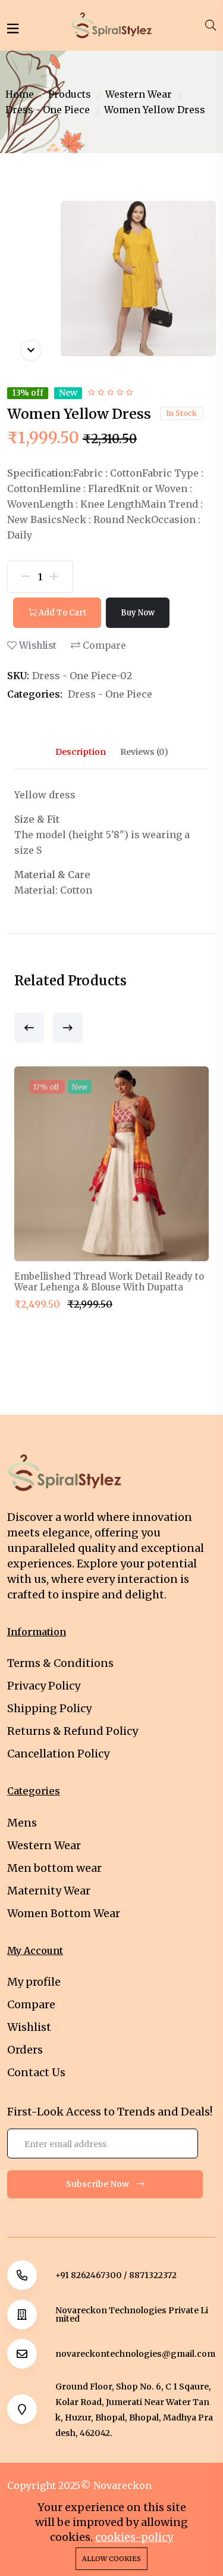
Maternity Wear (49, 1891)
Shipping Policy (49, 1708)
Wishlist (37, 645)
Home (20, 94)
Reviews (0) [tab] (144, 752)
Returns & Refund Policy (73, 1731)
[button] (29, 1028)
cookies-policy (134, 2537)
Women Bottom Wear (64, 1913)
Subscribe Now (98, 2184)
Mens (22, 1823)
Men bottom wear (54, 1868)
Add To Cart (62, 613)
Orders (25, 2050)
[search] (211, 26)
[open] (13, 29)
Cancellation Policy (58, 1754)
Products (70, 94)
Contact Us (36, 2072)
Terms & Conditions (60, 1663)
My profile (34, 1982)
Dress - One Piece (48, 110)
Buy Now (138, 613)
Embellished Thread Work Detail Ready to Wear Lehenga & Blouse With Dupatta (109, 1282)
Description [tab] (81, 752)
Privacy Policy (44, 1686)
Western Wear (139, 94)
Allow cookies (111, 2559)
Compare (103, 645)
